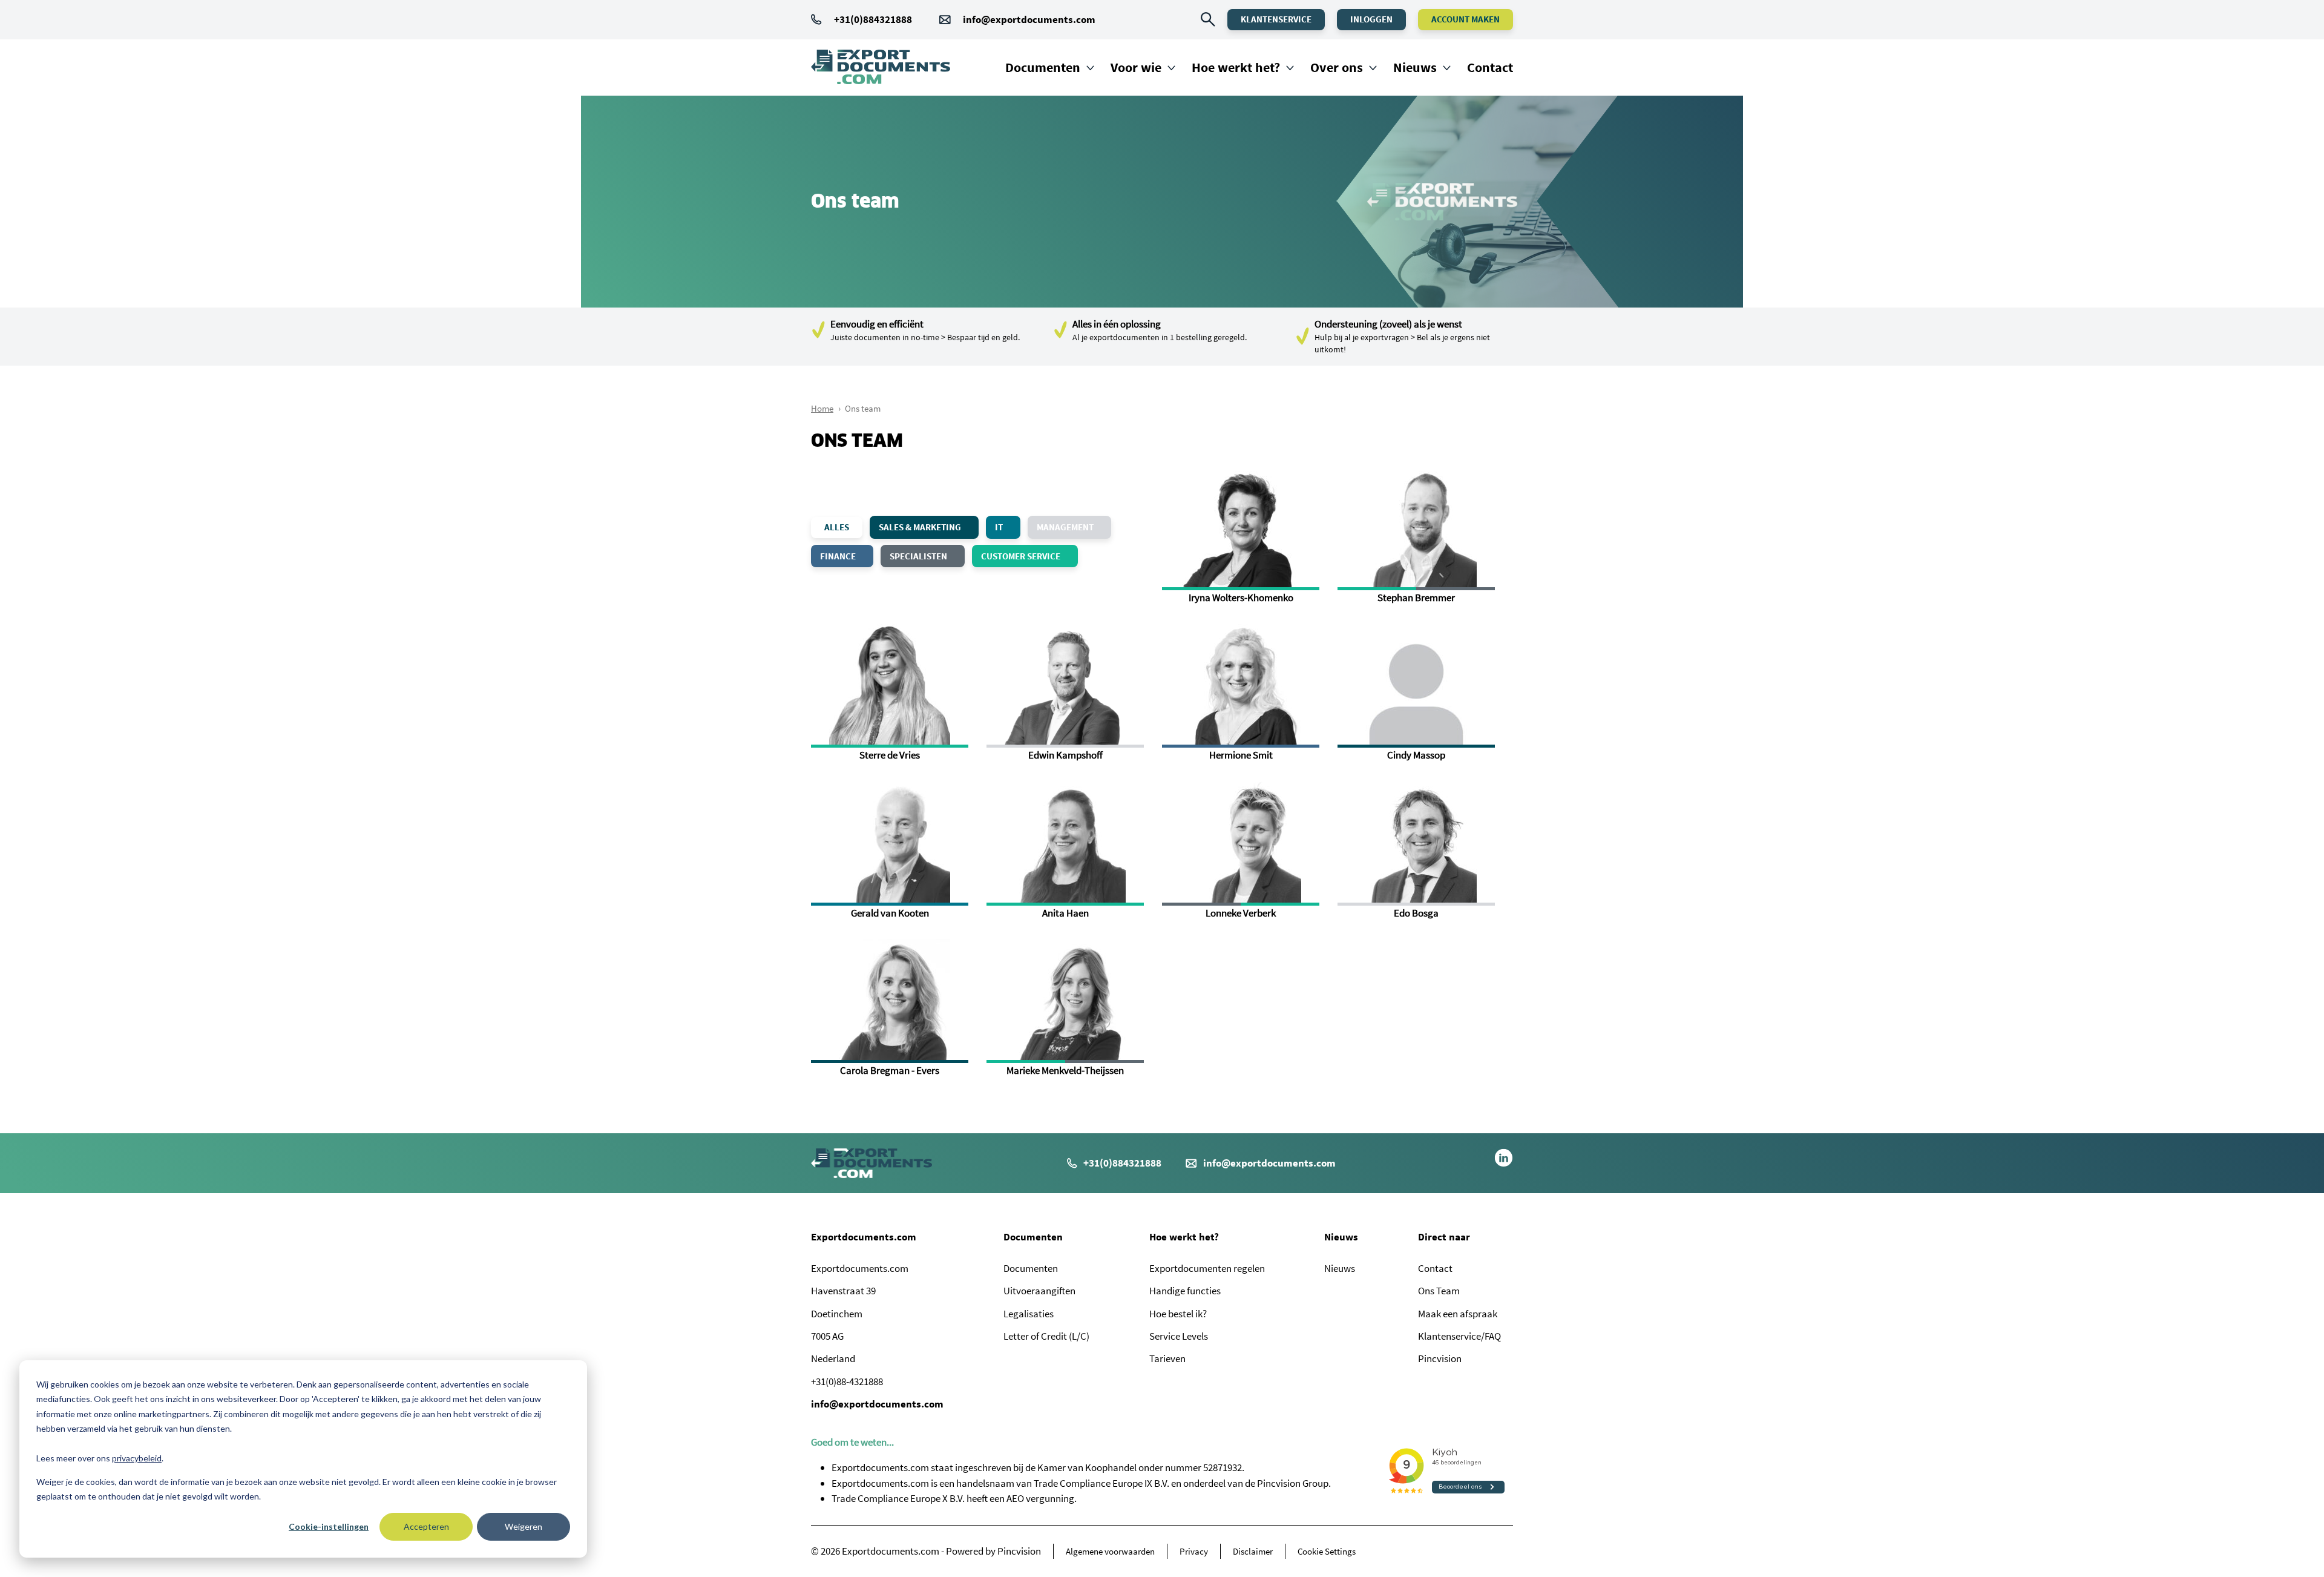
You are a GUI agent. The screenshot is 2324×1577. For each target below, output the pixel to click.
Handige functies (1185, 1291)
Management (1066, 527)
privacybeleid (137, 1458)
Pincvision (1440, 1358)
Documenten (1043, 67)
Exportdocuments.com (864, 1237)
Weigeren (524, 1526)
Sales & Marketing (921, 527)
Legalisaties (1029, 1314)
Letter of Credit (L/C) (1046, 1336)
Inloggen (1371, 19)
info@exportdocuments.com (1029, 19)
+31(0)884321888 (873, 19)
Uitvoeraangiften (1039, 1291)
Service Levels (1179, 1336)
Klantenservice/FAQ (1459, 1336)
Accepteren (426, 1526)
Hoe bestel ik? (1178, 1314)
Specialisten (919, 556)
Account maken (1466, 19)
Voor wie (1136, 67)
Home (822, 408)
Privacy (1194, 1551)
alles (837, 527)
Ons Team (1439, 1291)
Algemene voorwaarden (1110, 1551)
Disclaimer (1253, 1551)
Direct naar (1444, 1237)
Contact (1490, 67)
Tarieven (1167, 1358)
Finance (839, 556)
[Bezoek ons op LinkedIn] (1504, 1164)
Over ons (1337, 67)
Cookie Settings (1327, 1551)
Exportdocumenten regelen (1207, 1268)
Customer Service (1022, 556)
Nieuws (1415, 67)
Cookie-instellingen (329, 1526)
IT (1000, 527)
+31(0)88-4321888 (847, 1381)
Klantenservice (1276, 19)
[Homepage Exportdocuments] (881, 67)
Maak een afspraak (1458, 1314)
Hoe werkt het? (1236, 67)
